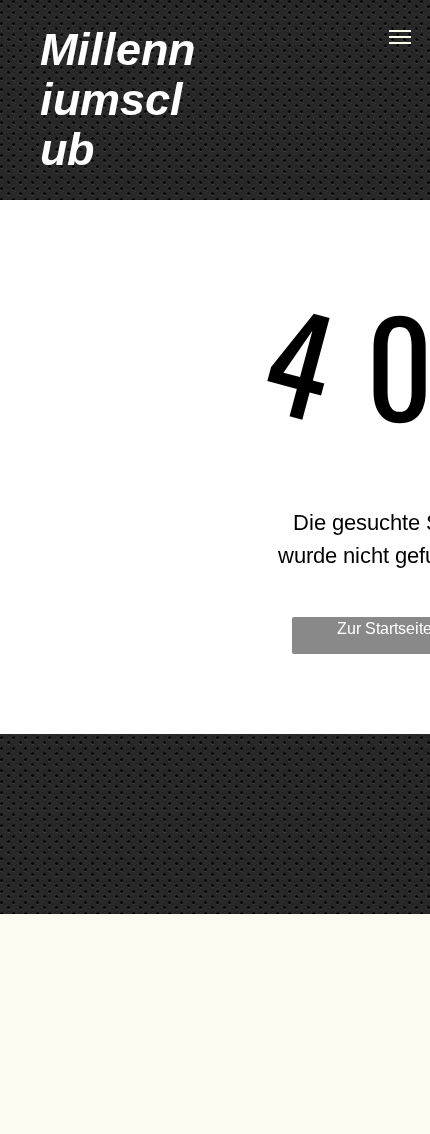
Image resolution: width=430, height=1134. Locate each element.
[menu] (400, 37)
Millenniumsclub (117, 99)
